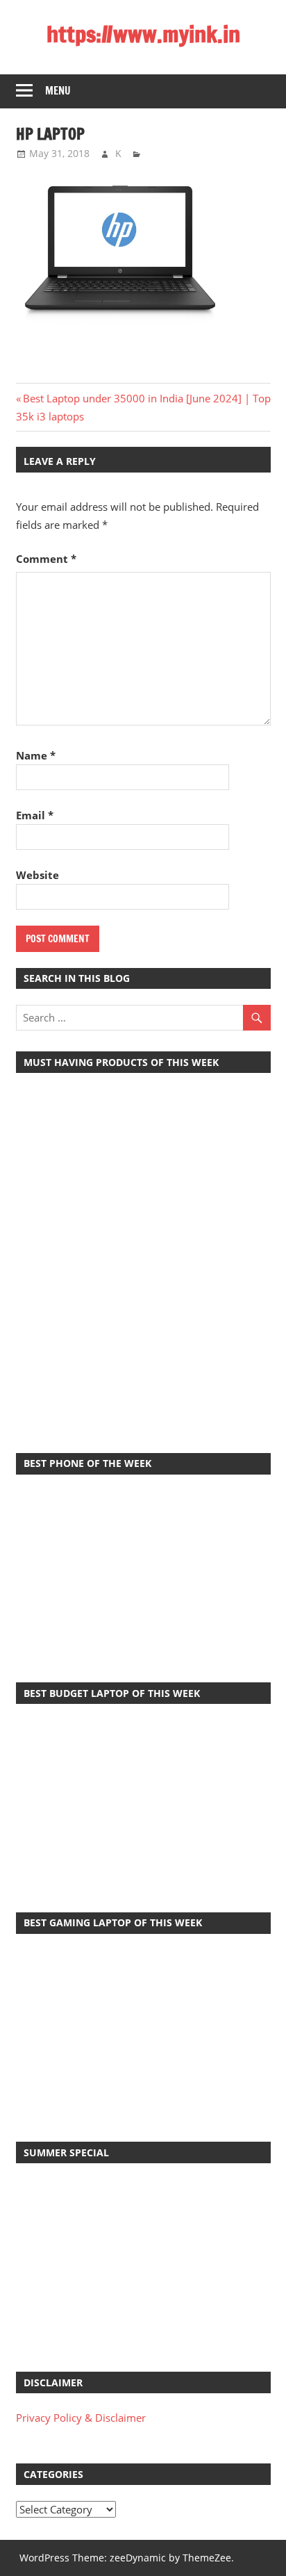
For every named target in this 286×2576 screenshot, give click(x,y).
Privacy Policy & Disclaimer (81, 2418)
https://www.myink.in (143, 34)
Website (37, 875)
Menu (58, 91)
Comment (46, 559)
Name (36, 755)
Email (35, 815)
